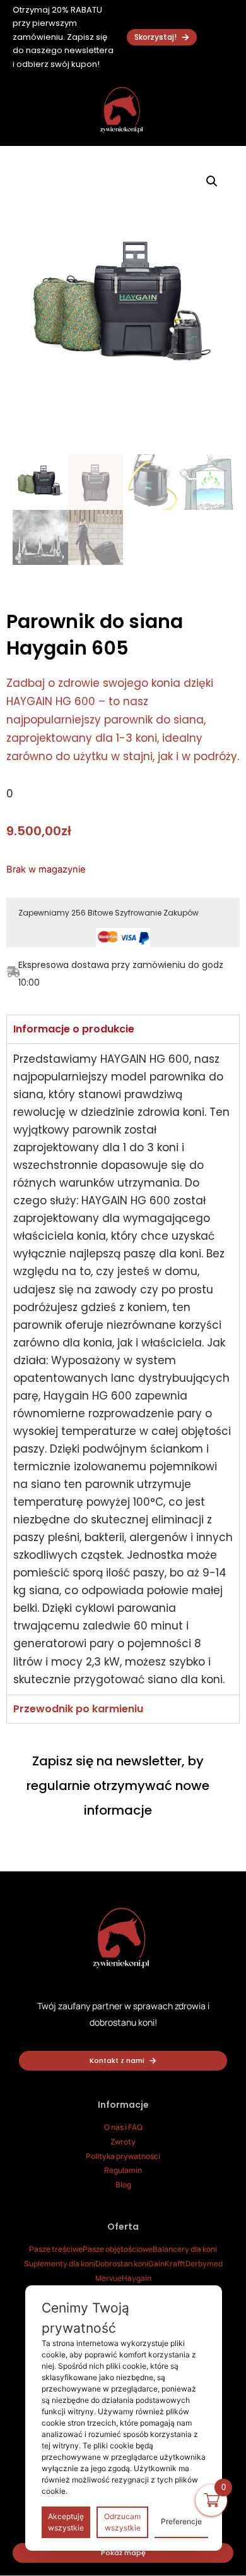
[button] (212, 181)
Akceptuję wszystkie (66, 2522)
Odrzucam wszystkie (122, 2522)
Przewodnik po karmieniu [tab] (78, 1709)
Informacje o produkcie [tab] (74, 1029)
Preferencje (181, 2521)
